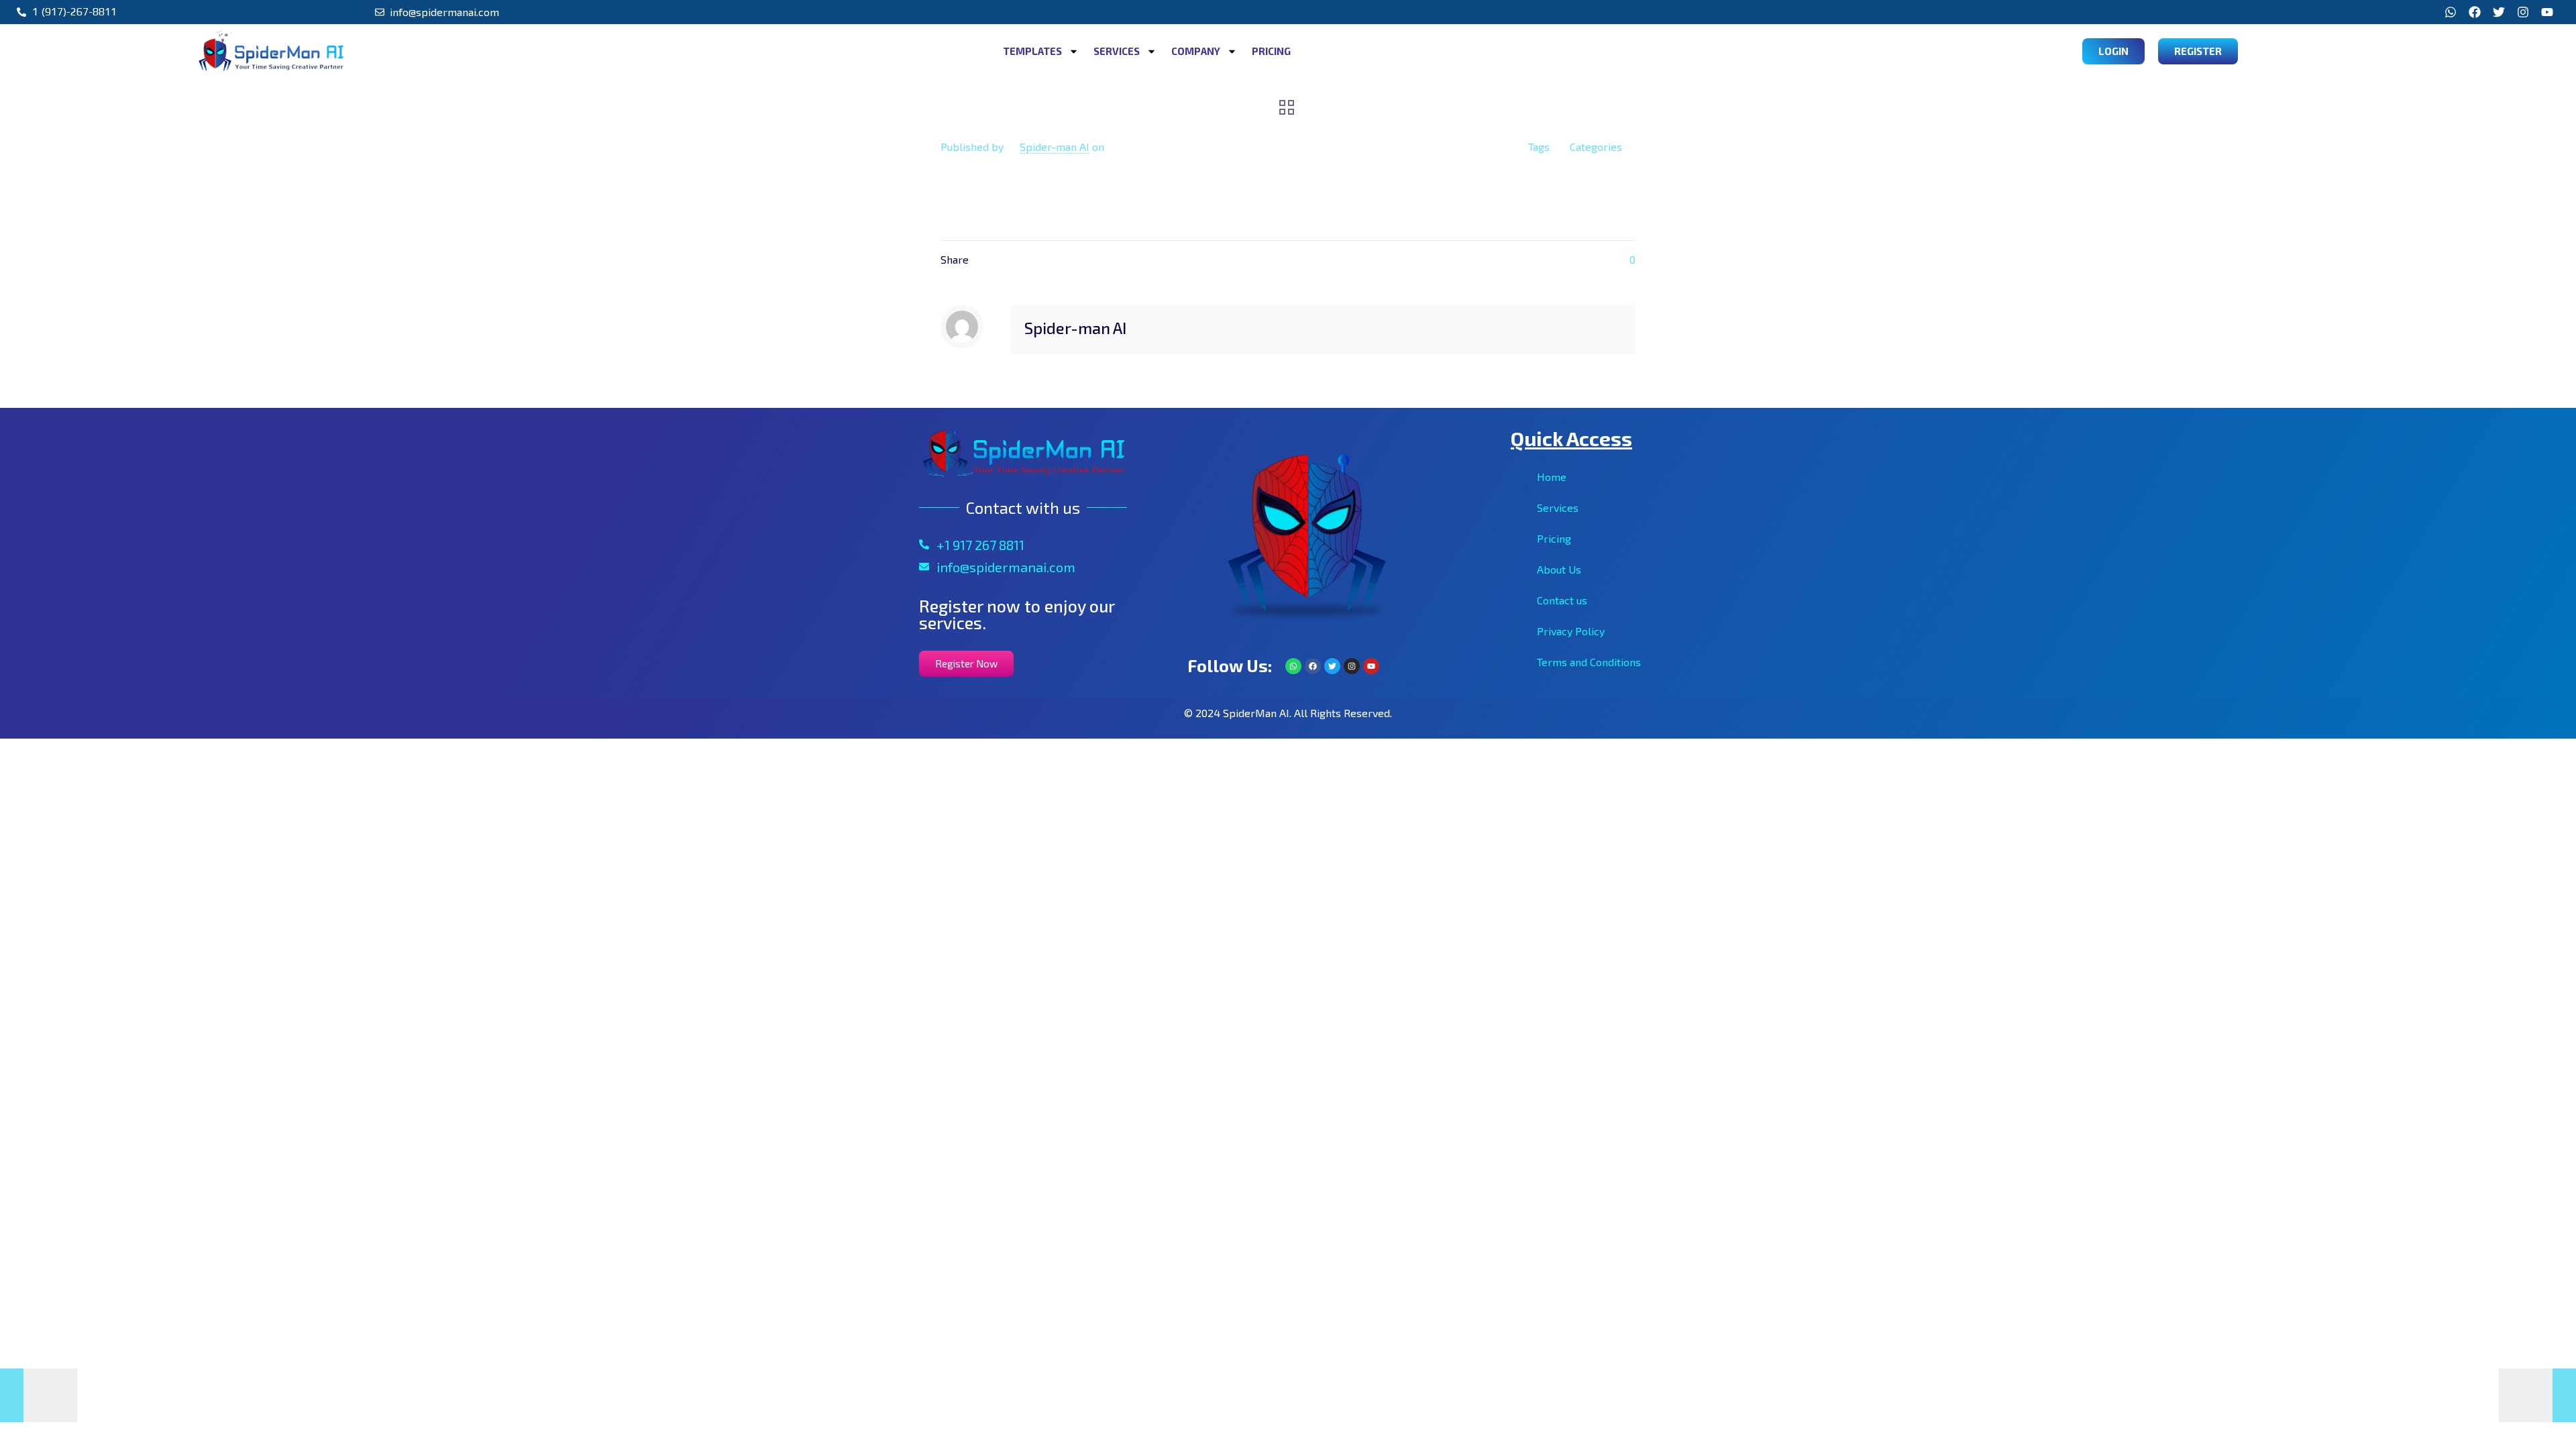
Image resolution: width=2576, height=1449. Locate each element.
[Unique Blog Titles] (39, 1395)
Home (1552, 477)
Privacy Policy (1571, 631)
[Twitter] (2499, 12)
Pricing (1554, 538)
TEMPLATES (1032, 51)
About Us (1559, 569)
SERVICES (1117, 51)
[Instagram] (2523, 12)
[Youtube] (2547, 12)
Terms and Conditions (1589, 662)
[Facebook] (2475, 12)
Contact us (1562, 600)
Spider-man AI (1055, 147)
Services (1558, 507)
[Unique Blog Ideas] (2537, 1395)
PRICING (1271, 51)
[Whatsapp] (2451, 12)
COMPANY (1196, 51)
